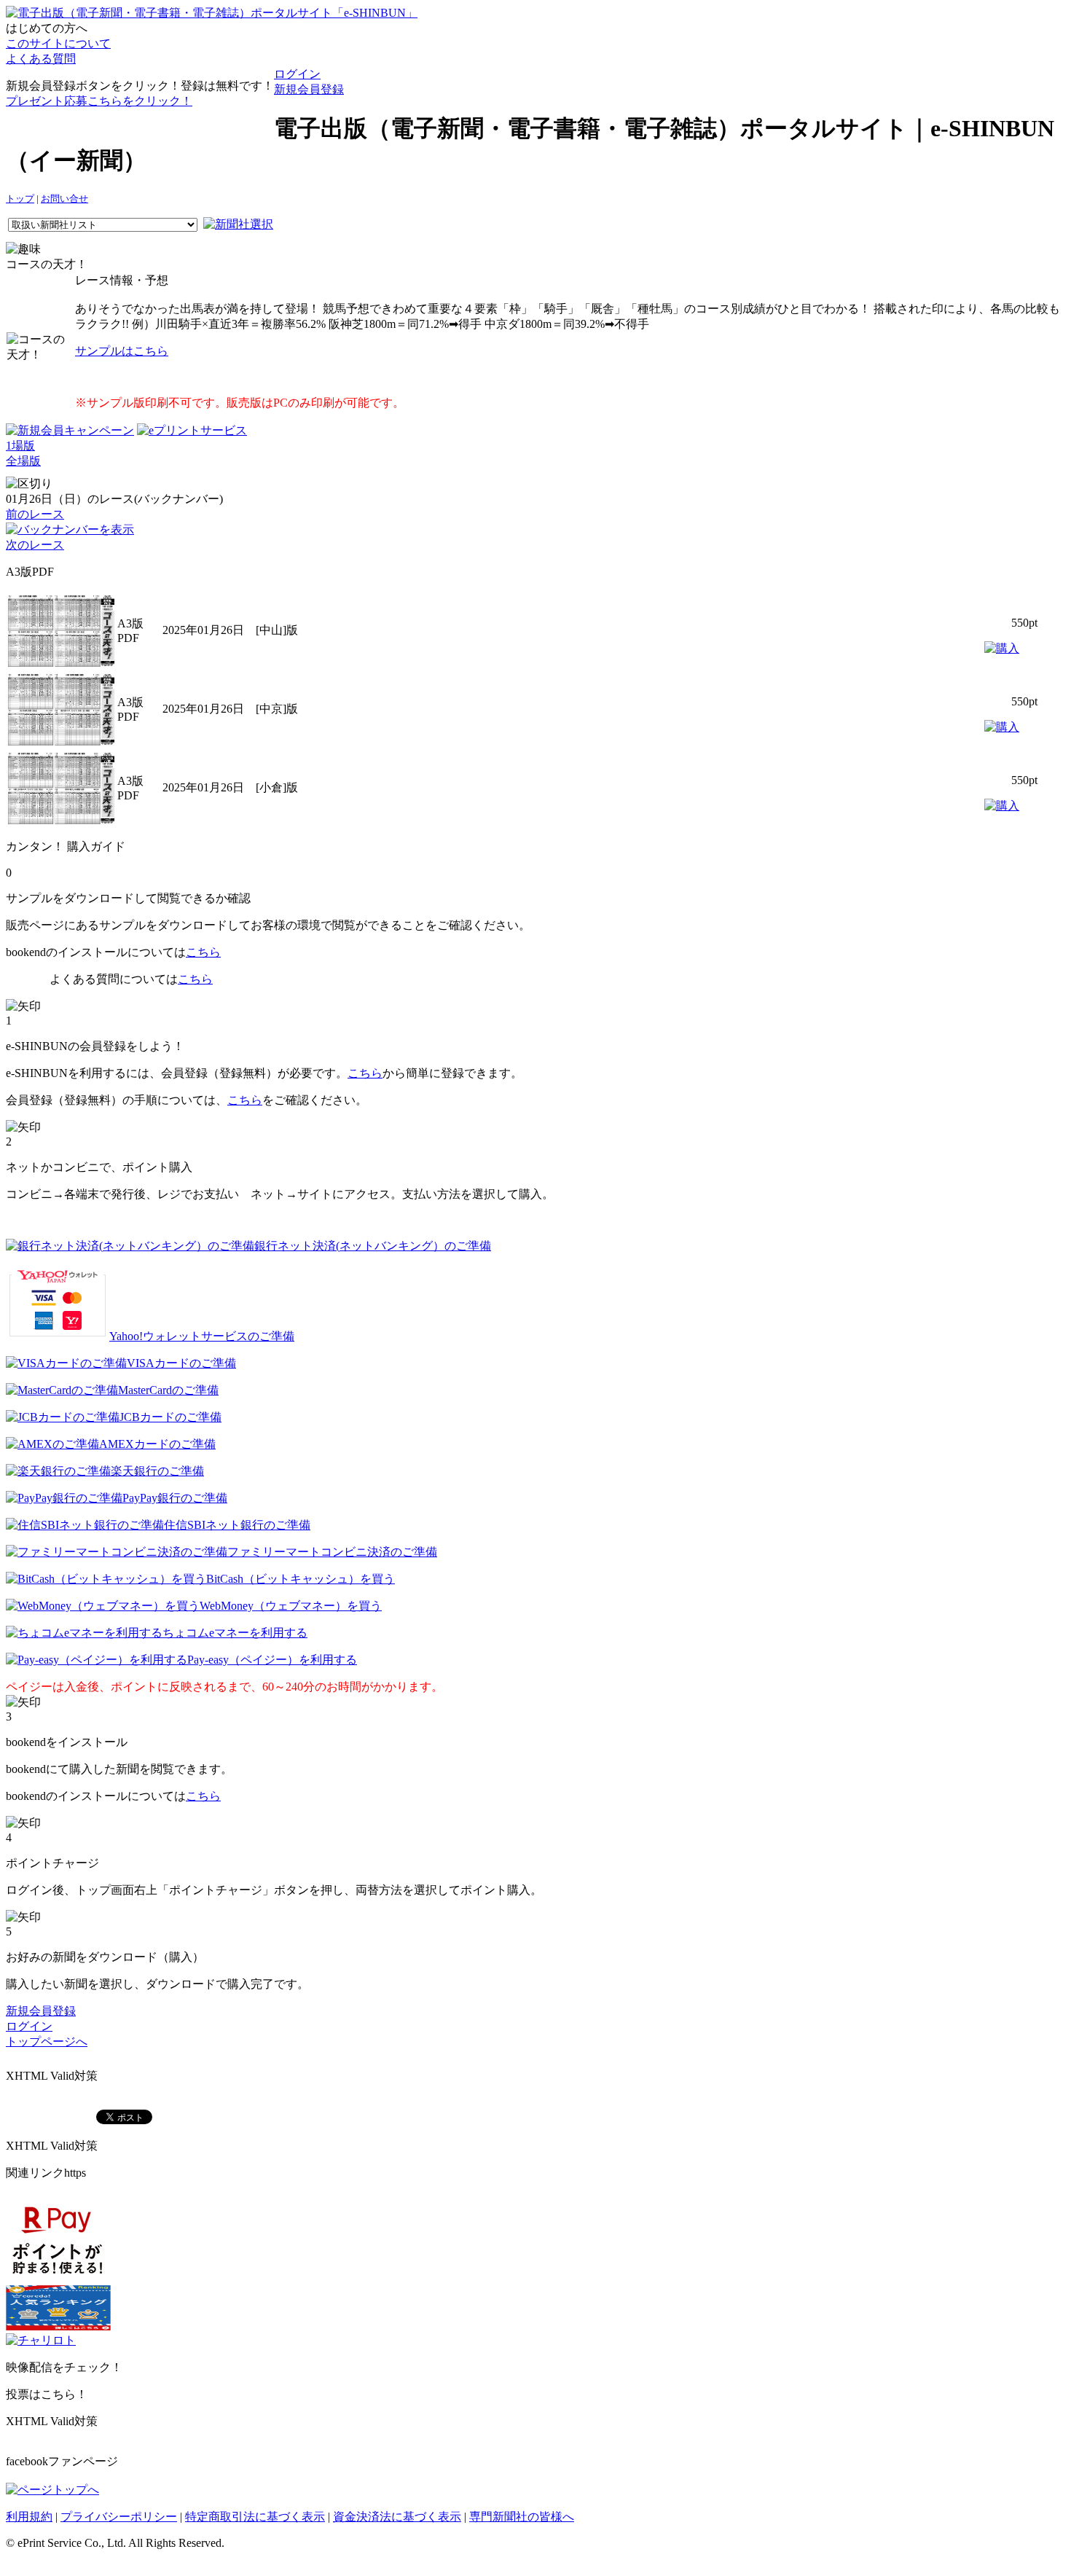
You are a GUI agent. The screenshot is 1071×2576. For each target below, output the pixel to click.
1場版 (20, 446)
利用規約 (29, 2517)
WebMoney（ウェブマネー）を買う (291, 1606)
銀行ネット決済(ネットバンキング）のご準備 (373, 1246)
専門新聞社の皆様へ (522, 2517)
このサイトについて (58, 43)
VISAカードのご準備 (181, 1363)
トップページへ (47, 2041)
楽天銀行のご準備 (157, 1471)
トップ (20, 199)
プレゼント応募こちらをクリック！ (99, 101)
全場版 (23, 461)
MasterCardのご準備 (168, 1390)
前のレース (35, 514)
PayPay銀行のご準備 (175, 1498)
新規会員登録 (309, 89)
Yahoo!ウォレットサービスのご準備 (202, 1336)
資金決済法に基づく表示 (397, 2517)
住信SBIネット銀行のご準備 (237, 1525)
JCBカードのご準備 (170, 1417)
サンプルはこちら (122, 351)
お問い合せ (64, 199)
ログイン (297, 74)
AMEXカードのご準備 (157, 1444)
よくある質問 (41, 59)
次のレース (35, 545)
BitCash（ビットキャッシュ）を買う (301, 1579)
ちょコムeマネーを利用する (235, 1633)
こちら (203, 952)
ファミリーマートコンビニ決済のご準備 (332, 1552)
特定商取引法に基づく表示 (255, 2517)
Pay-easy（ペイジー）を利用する (272, 1660)
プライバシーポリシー (119, 2517)
